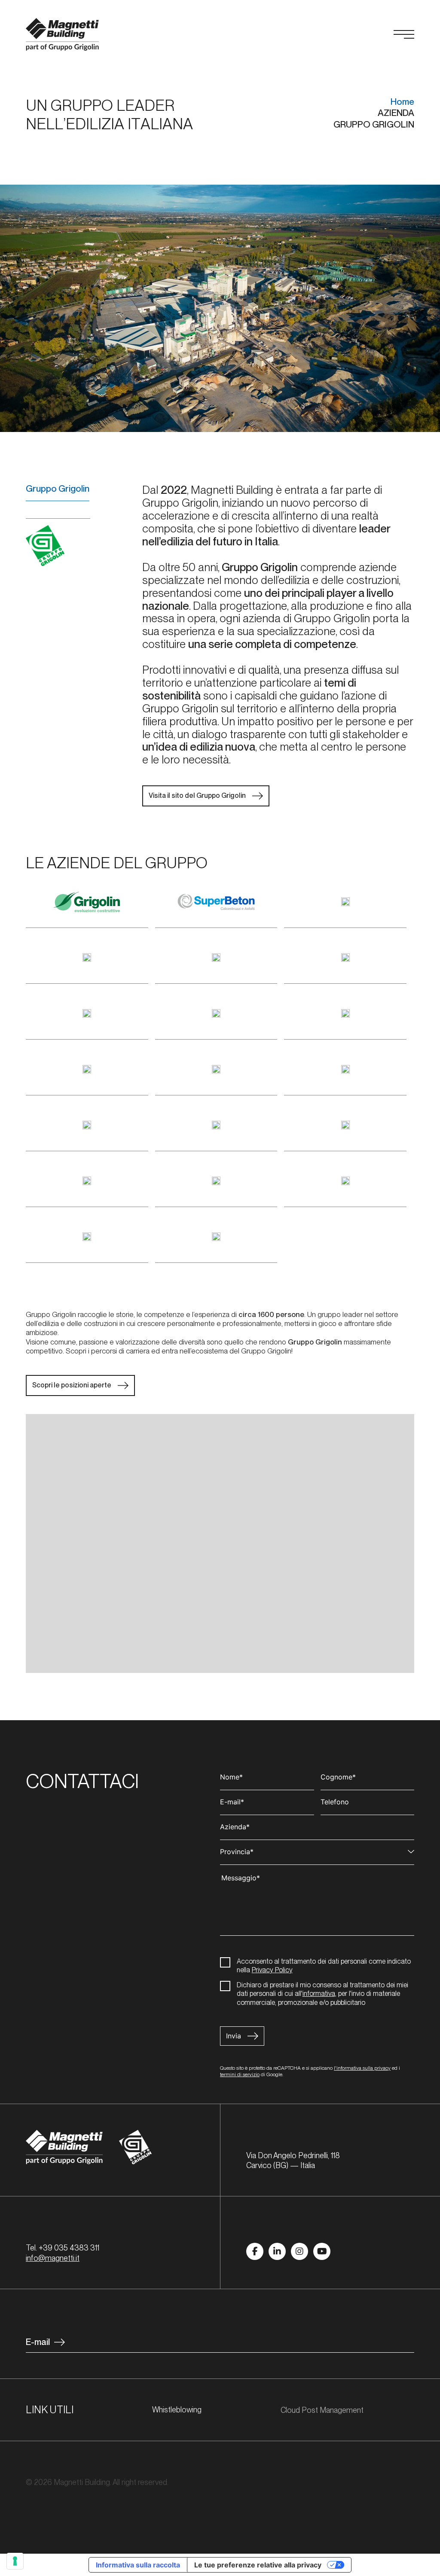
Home (402, 102)
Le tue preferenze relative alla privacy (258, 2565)
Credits (153, 2518)
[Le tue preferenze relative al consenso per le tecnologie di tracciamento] (15, 2561)
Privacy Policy (272, 1970)
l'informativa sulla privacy (362, 2068)
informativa (319, 1994)
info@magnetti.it (53, 2258)
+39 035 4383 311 (69, 2248)
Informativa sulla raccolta (138, 2565)
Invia (234, 2036)
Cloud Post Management (323, 2410)
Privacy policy (49, 2518)
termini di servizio (240, 2074)
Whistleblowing (177, 2410)
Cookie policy (106, 2518)
